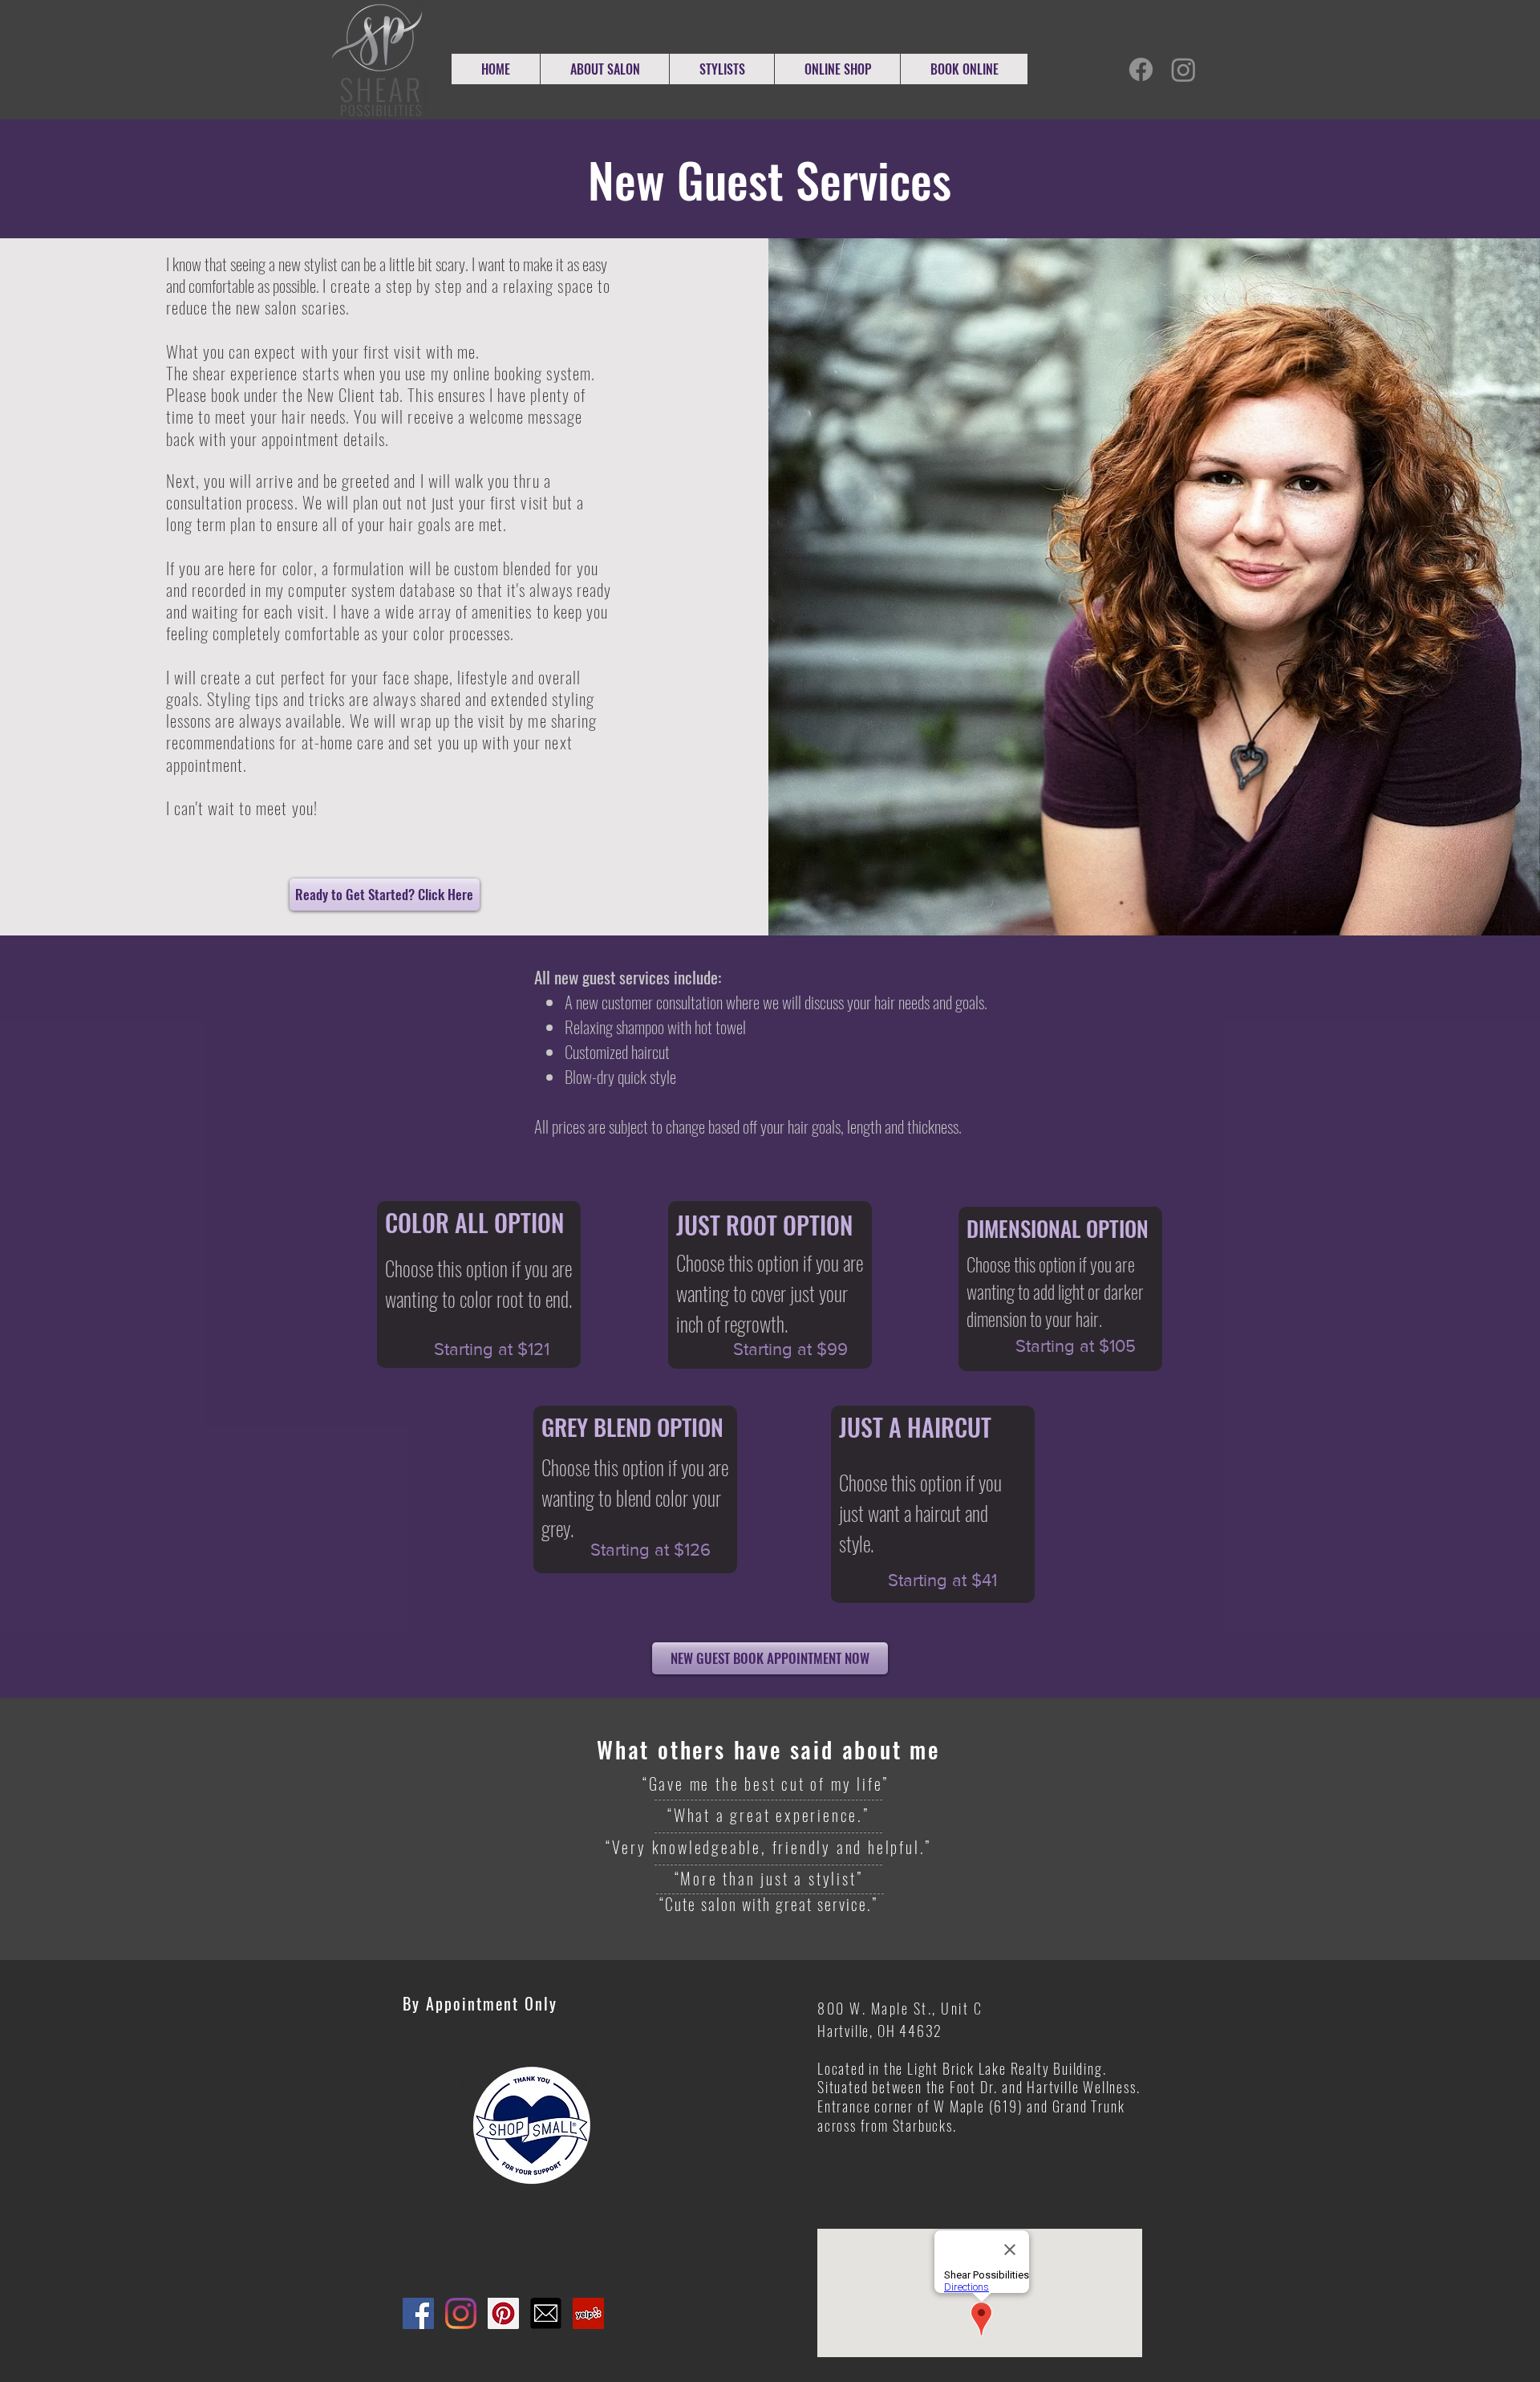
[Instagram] (1183, 69)
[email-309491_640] (546, 2313)
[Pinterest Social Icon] (503, 2313)
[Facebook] (1141, 69)
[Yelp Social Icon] (588, 2313)
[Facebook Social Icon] (418, 2313)
